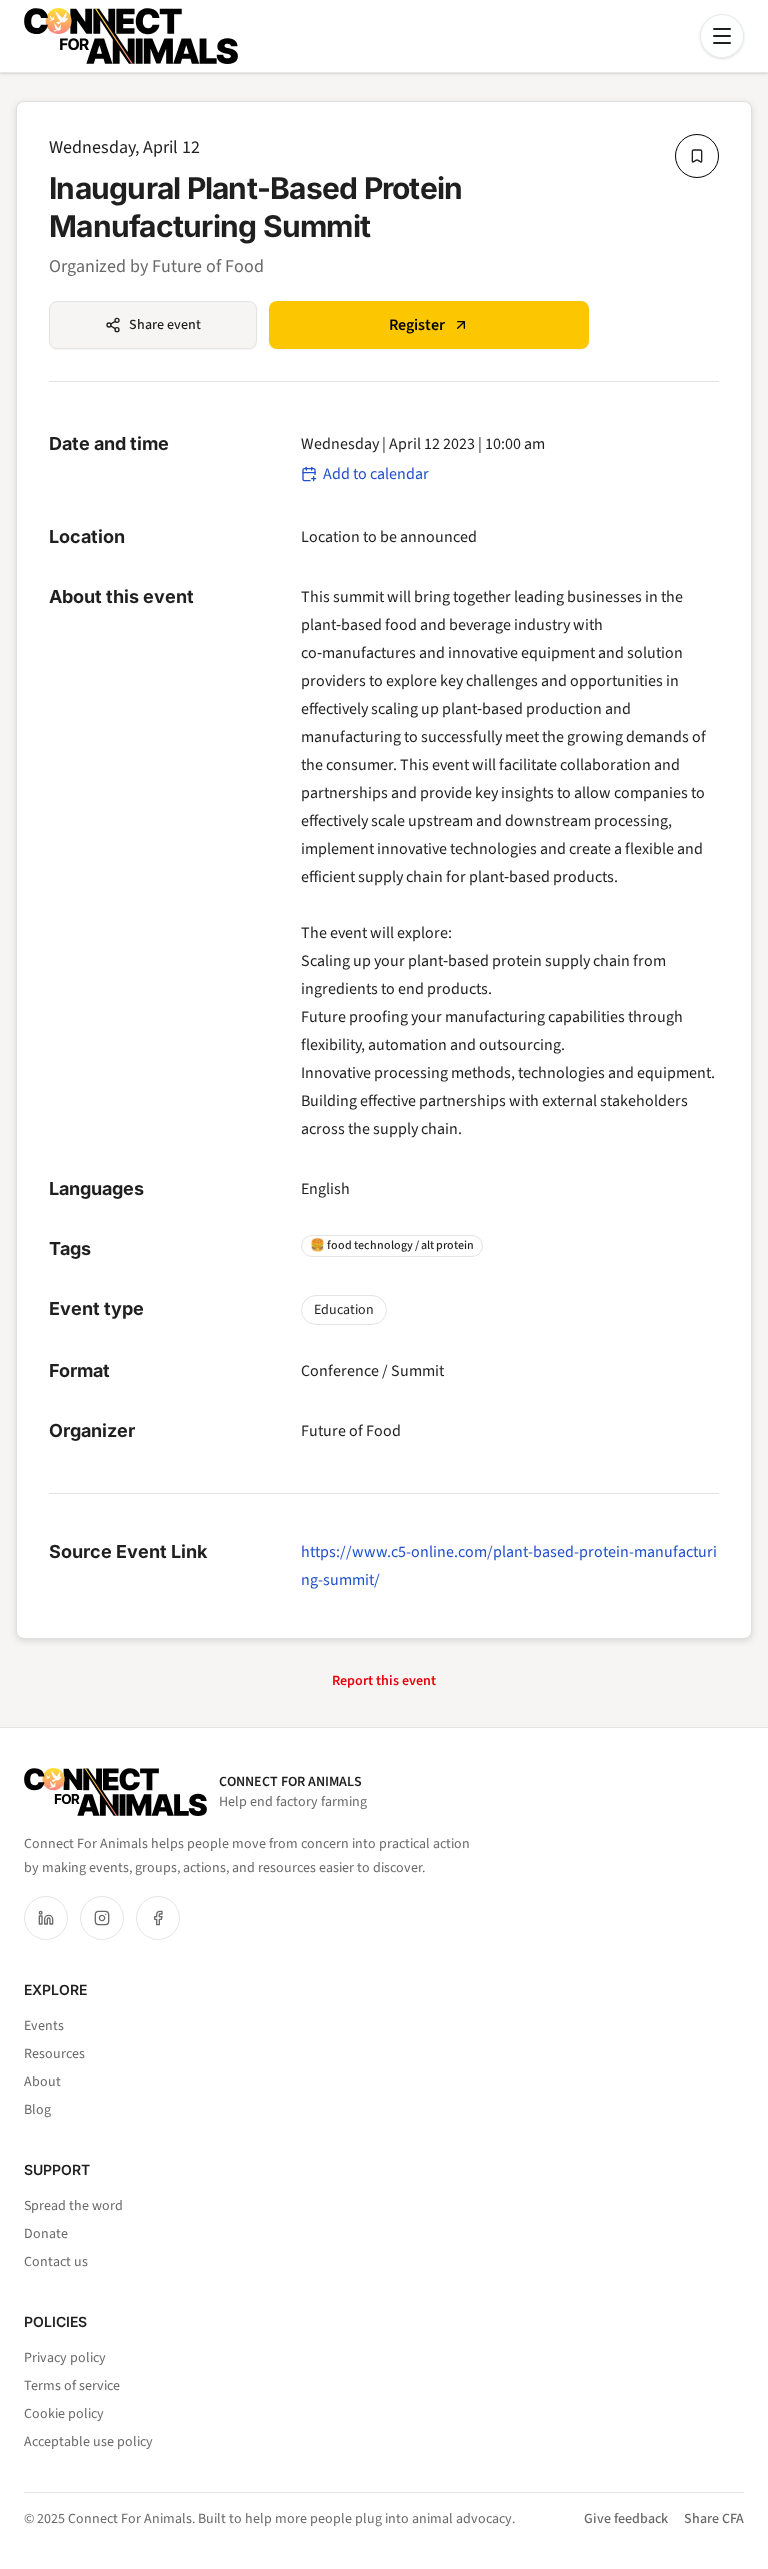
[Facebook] (158, 1918)
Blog (37, 2110)
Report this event (384, 1681)
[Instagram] (102, 1918)
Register (417, 325)
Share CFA (714, 2519)
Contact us (56, 2262)
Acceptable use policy (88, 2442)
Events (44, 2026)
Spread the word (73, 2206)
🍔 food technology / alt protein (392, 1245)
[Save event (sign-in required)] (697, 156)
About (42, 2082)
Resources (54, 2054)
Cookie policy (64, 2414)
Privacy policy (65, 2358)
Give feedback (626, 2519)
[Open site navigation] (722, 36)
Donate (46, 2234)
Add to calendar (376, 474)
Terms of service (72, 2386)
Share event (165, 325)
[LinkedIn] (46, 1918)
